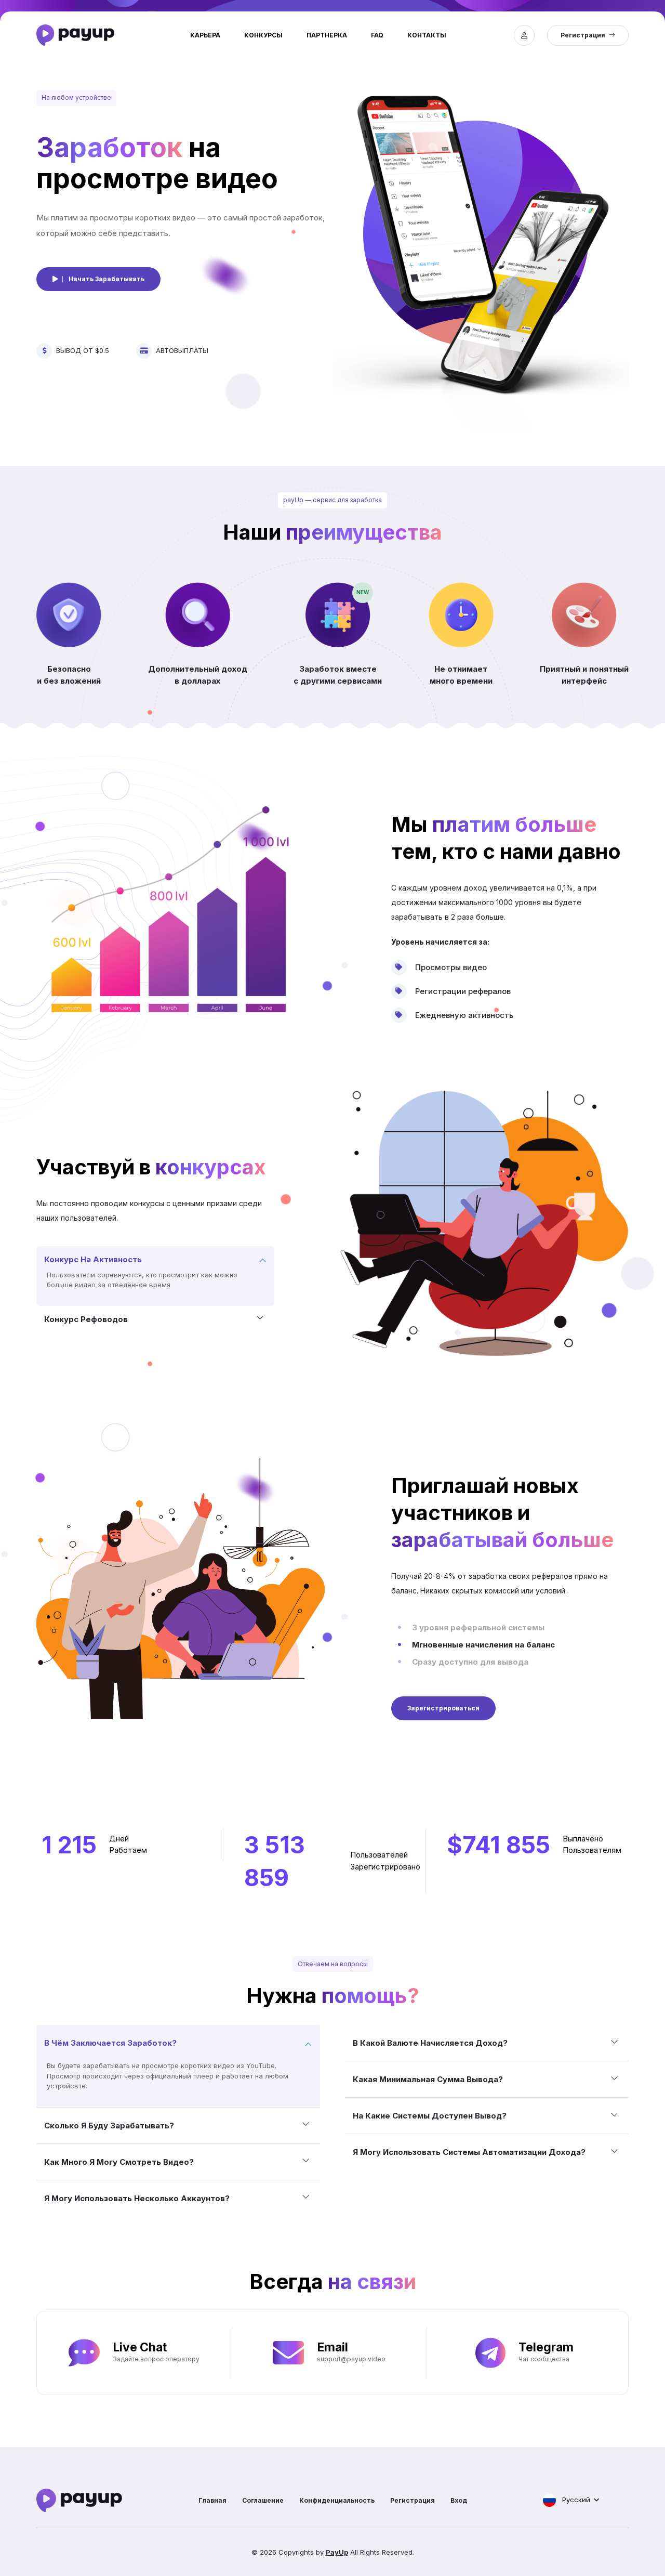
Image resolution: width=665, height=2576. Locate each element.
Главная (212, 2500)
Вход (459, 2500)
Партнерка (327, 35)
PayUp (337, 2552)
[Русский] (549, 2500)
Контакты (427, 35)
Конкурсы (263, 35)
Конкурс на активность (93, 1259)
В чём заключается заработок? (110, 2043)
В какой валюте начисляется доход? (430, 2043)
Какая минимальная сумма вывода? (428, 2079)
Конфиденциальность (337, 2500)
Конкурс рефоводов (86, 1319)
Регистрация (413, 2500)
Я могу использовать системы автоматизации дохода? (469, 2152)
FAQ (377, 35)
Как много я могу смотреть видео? (119, 2162)
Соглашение (263, 2500)
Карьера (205, 35)
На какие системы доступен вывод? (430, 2116)
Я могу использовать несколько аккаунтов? (137, 2198)
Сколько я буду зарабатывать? (109, 2126)
